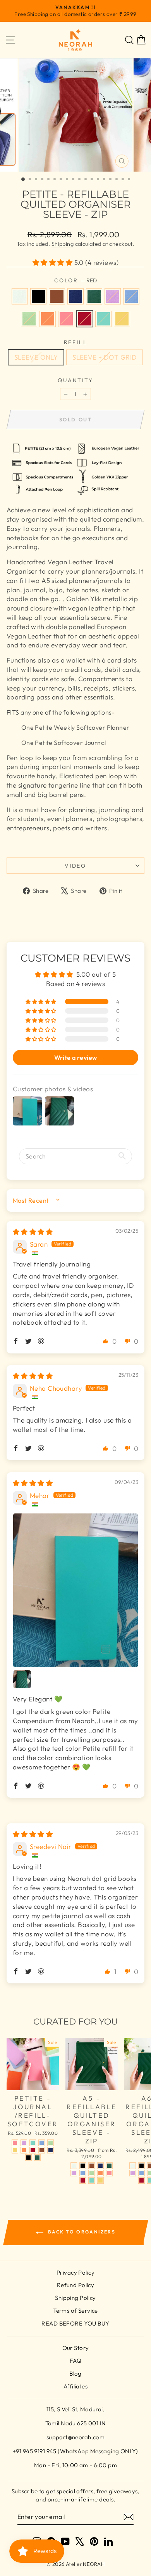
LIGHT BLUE (131, 296)
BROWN (57, 296)
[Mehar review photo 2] (22, 1679)
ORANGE (48, 319)
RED (85, 319)
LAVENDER (113, 296)
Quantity (75, 380)
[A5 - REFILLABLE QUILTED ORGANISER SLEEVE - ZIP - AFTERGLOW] (74, 2166)
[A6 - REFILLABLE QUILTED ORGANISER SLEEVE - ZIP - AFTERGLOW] (133, 2166)
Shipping (63, 244)
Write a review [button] (76, 1058)
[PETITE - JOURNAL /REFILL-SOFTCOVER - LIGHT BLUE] (42, 2143)
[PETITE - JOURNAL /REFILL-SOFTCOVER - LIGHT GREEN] (51, 2143)
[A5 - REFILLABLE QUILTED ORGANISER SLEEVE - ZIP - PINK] (109, 2173)
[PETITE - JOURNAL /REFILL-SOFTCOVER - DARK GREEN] (37, 2158)
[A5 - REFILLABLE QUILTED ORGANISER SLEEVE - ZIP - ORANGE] (100, 2173)
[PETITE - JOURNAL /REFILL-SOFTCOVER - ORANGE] (24, 2150)
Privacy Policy (75, 2272)
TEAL (103, 319)
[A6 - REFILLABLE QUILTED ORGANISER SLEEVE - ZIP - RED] (142, 2180)
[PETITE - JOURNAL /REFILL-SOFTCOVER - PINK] (15, 2143)
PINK (66, 319)
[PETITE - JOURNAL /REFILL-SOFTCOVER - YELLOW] (15, 2150)
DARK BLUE (75, 296)
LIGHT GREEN (29, 319)
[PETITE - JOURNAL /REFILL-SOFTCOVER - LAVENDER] (24, 2143)
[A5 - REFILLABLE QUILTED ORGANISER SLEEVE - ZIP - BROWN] (92, 2166)
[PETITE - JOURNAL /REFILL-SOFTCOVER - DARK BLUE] (51, 2150)
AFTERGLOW (20, 296)
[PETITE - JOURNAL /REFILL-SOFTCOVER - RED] (33, 2150)
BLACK (38, 296)
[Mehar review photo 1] (75, 1590)
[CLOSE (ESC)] (75, 115)
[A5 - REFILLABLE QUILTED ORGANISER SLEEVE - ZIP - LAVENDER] (74, 2173)
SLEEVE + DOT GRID (105, 357)
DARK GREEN (94, 296)
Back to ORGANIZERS (81, 2232)
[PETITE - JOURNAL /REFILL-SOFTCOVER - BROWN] (42, 2150)
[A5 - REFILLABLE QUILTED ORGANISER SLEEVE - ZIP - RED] (83, 2180)
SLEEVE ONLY (36, 357)
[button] (53, 262)
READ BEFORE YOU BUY (75, 2323)
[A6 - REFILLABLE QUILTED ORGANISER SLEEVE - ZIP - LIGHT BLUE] (142, 2173)
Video (75, 866)
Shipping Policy (75, 2298)
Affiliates (75, 2386)
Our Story (76, 2348)
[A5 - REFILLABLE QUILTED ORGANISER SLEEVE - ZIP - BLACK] (83, 2166)
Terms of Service (75, 2311)
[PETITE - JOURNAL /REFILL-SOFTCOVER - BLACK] (28, 2158)
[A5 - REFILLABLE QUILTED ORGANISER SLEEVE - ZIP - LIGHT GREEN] (92, 2173)
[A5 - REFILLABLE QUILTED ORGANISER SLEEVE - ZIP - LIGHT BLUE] (83, 2173)
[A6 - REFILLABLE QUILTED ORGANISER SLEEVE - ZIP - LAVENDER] (133, 2173)
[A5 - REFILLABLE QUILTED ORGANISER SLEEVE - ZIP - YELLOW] (100, 2180)
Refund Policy (76, 2285)
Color (75, 280)
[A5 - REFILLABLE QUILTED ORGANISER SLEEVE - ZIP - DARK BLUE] (100, 2166)
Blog (75, 2373)
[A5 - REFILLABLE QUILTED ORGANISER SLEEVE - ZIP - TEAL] (92, 2180)
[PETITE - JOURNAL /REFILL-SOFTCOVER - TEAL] (33, 2143)
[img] (33, 1232)
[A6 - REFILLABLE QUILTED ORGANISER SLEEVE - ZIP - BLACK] (142, 2166)
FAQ (75, 2361)
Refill (76, 342)
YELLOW (122, 319)
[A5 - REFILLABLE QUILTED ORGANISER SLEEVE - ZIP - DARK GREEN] (109, 2166)
